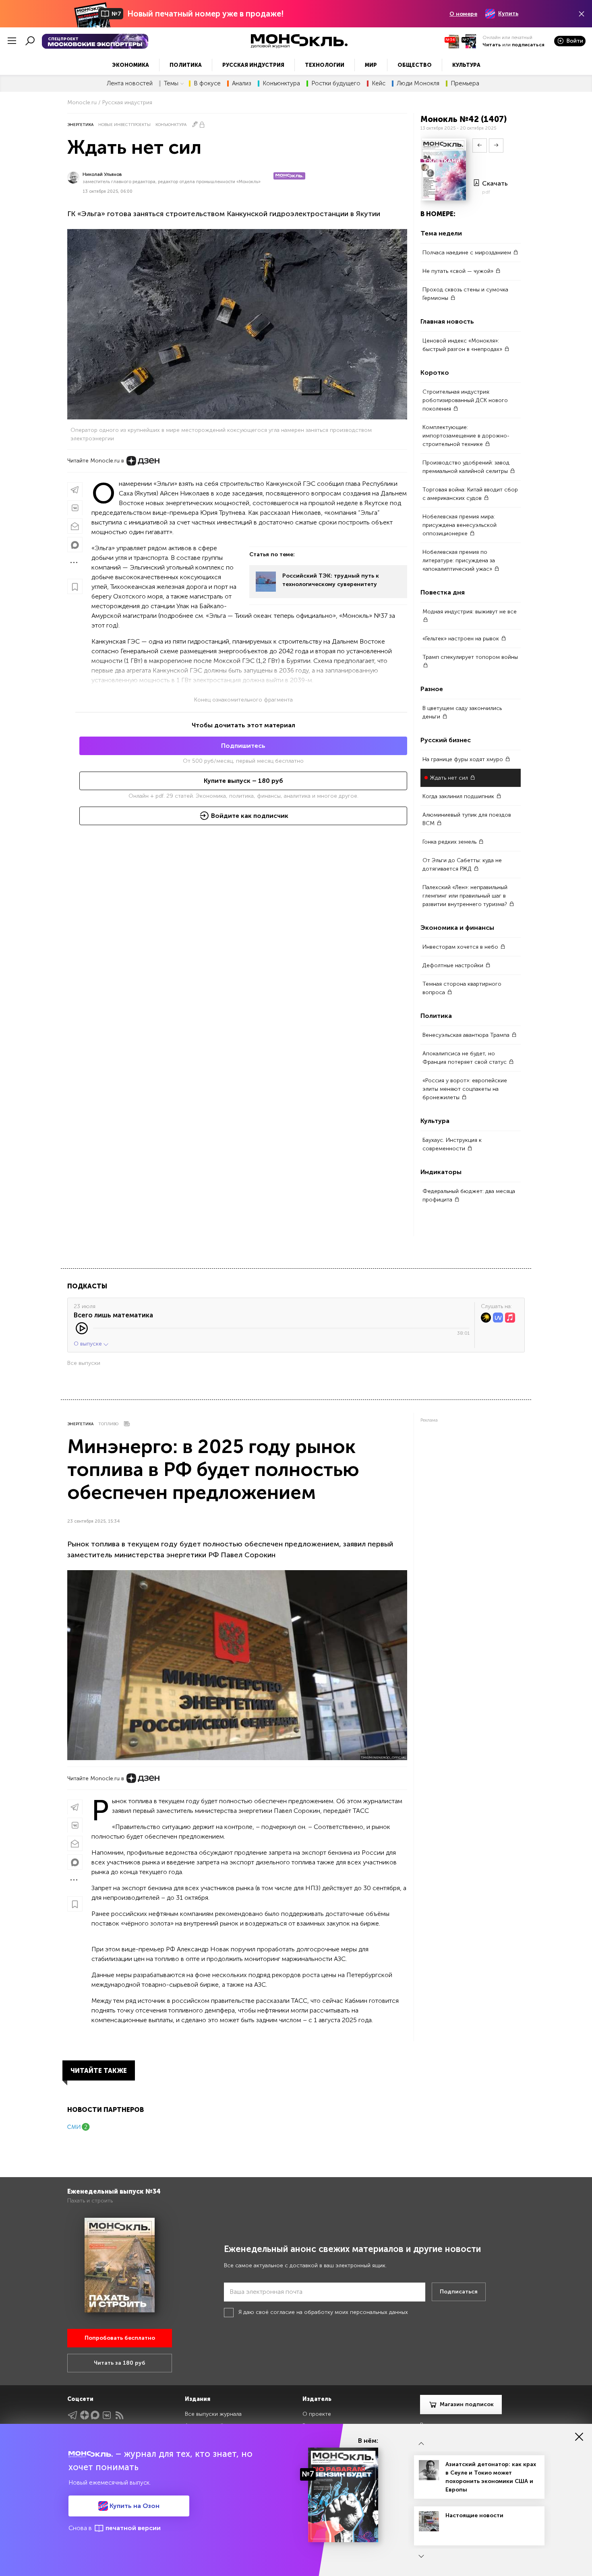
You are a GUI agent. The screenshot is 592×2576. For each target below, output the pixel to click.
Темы (171, 84)
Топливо (108, 1424)
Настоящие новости (474, 2515)
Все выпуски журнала (213, 2414)
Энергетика (80, 125)
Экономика (130, 65)
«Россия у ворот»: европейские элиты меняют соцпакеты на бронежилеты (465, 1089)
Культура (466, 65)
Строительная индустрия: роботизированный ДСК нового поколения (465, 400)
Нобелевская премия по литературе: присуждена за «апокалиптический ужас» (459, 560)
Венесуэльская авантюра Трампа (467, 1035)
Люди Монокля (418, 84)
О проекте (317, 2414)
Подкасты (87, 1286)
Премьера (465, 84)
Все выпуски (84, 1363)
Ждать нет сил (450, 778)
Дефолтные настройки (454, 965)
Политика (186, 65)
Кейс (379, 84)
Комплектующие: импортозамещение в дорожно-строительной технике (466, 436)
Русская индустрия (253, 65)
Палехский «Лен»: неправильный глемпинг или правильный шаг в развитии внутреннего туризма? (466, 896)
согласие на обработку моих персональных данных (339, 2312)
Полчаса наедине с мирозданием (468, 253)
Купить (508, 13)
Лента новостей (130, 84)
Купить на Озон (134, 2506)
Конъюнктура (281, 84)
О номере (463, 14)
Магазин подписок (467, 2404)
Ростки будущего (336, 84)
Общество (415, 65)
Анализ (242, 84)
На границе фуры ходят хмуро (464, 759)
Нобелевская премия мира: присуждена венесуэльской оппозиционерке (460, 525)
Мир (371, 65)
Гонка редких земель (450, 842)
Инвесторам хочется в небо (461, 947)
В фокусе (207, 84)
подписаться (528, 45)
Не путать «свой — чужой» (459, 271)
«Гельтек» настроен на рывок (462, 639)
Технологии (325, 65)
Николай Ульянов (102, 174)
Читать (492, 45)
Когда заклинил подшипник (459, 796)
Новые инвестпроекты (124, 125)
